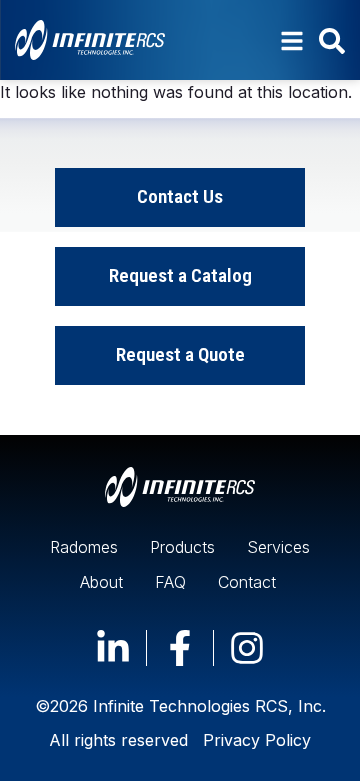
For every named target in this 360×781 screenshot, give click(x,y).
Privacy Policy (257, 740)
